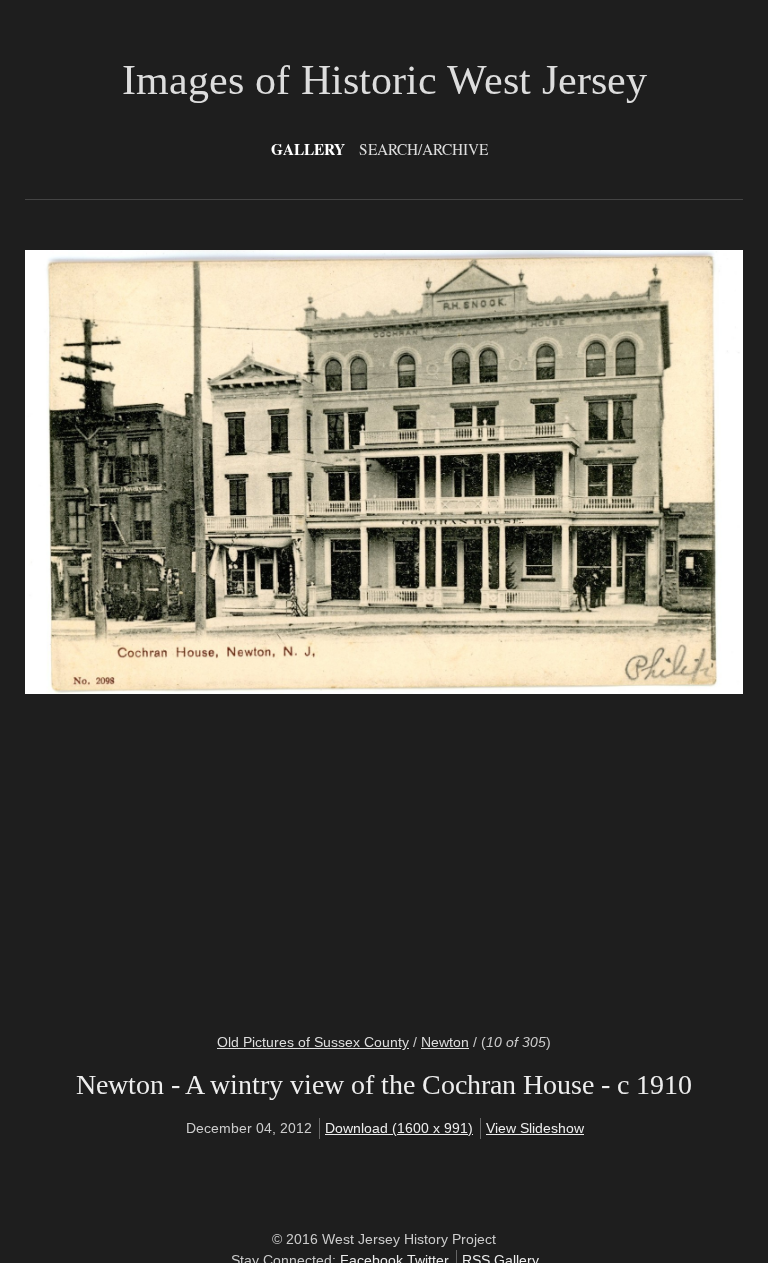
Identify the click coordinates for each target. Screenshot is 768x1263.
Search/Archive (423, 149)
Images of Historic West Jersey (384, 80)
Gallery (308, 149)
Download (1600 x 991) (399, 1128)
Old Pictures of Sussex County (313, 1042)
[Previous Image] (214, 629)
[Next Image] (553, 629)
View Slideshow (535, 1128)
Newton (445, 1042)
